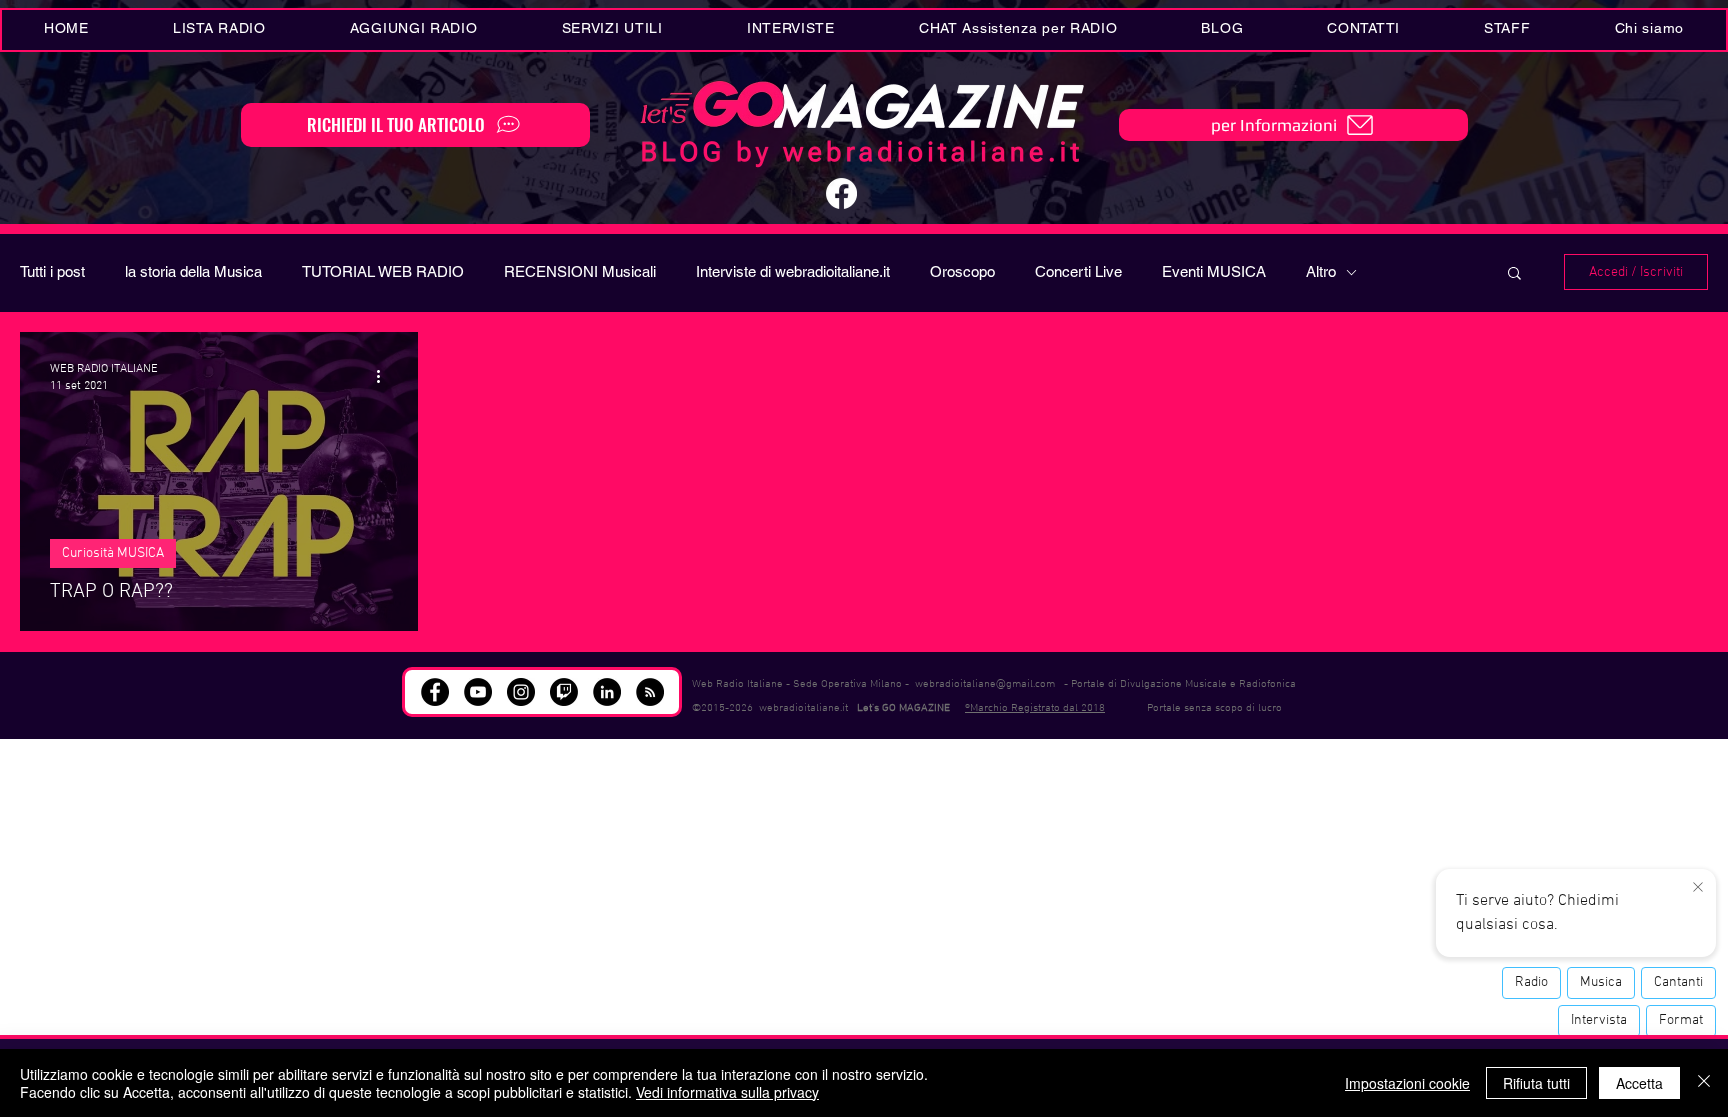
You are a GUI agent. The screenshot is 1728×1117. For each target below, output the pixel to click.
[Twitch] (564, 692)
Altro (1321, 271)
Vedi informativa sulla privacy (727, 1092)
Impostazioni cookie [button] (1407, 1083)
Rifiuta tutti (1536, 1083)
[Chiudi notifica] (1698, 888)
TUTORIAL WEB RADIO (383, 271)
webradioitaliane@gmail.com (985, 684)
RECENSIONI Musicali (580, 271)
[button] (612, 30)
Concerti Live (1078, 271)
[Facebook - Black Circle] (435, 692)
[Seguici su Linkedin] (607, 692)
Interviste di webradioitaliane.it (793, 271)
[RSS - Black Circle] (650, 692)
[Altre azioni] (385, 376)
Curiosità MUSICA (113, 553)
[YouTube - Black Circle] (478, 692)
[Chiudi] (1704, 1083)
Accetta (1639, 1083)
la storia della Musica (193, 271)
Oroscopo (962, 271)
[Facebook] (841, 193)
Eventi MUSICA (1214, 271)
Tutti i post (52, 271)
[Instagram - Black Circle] (521, 692)
